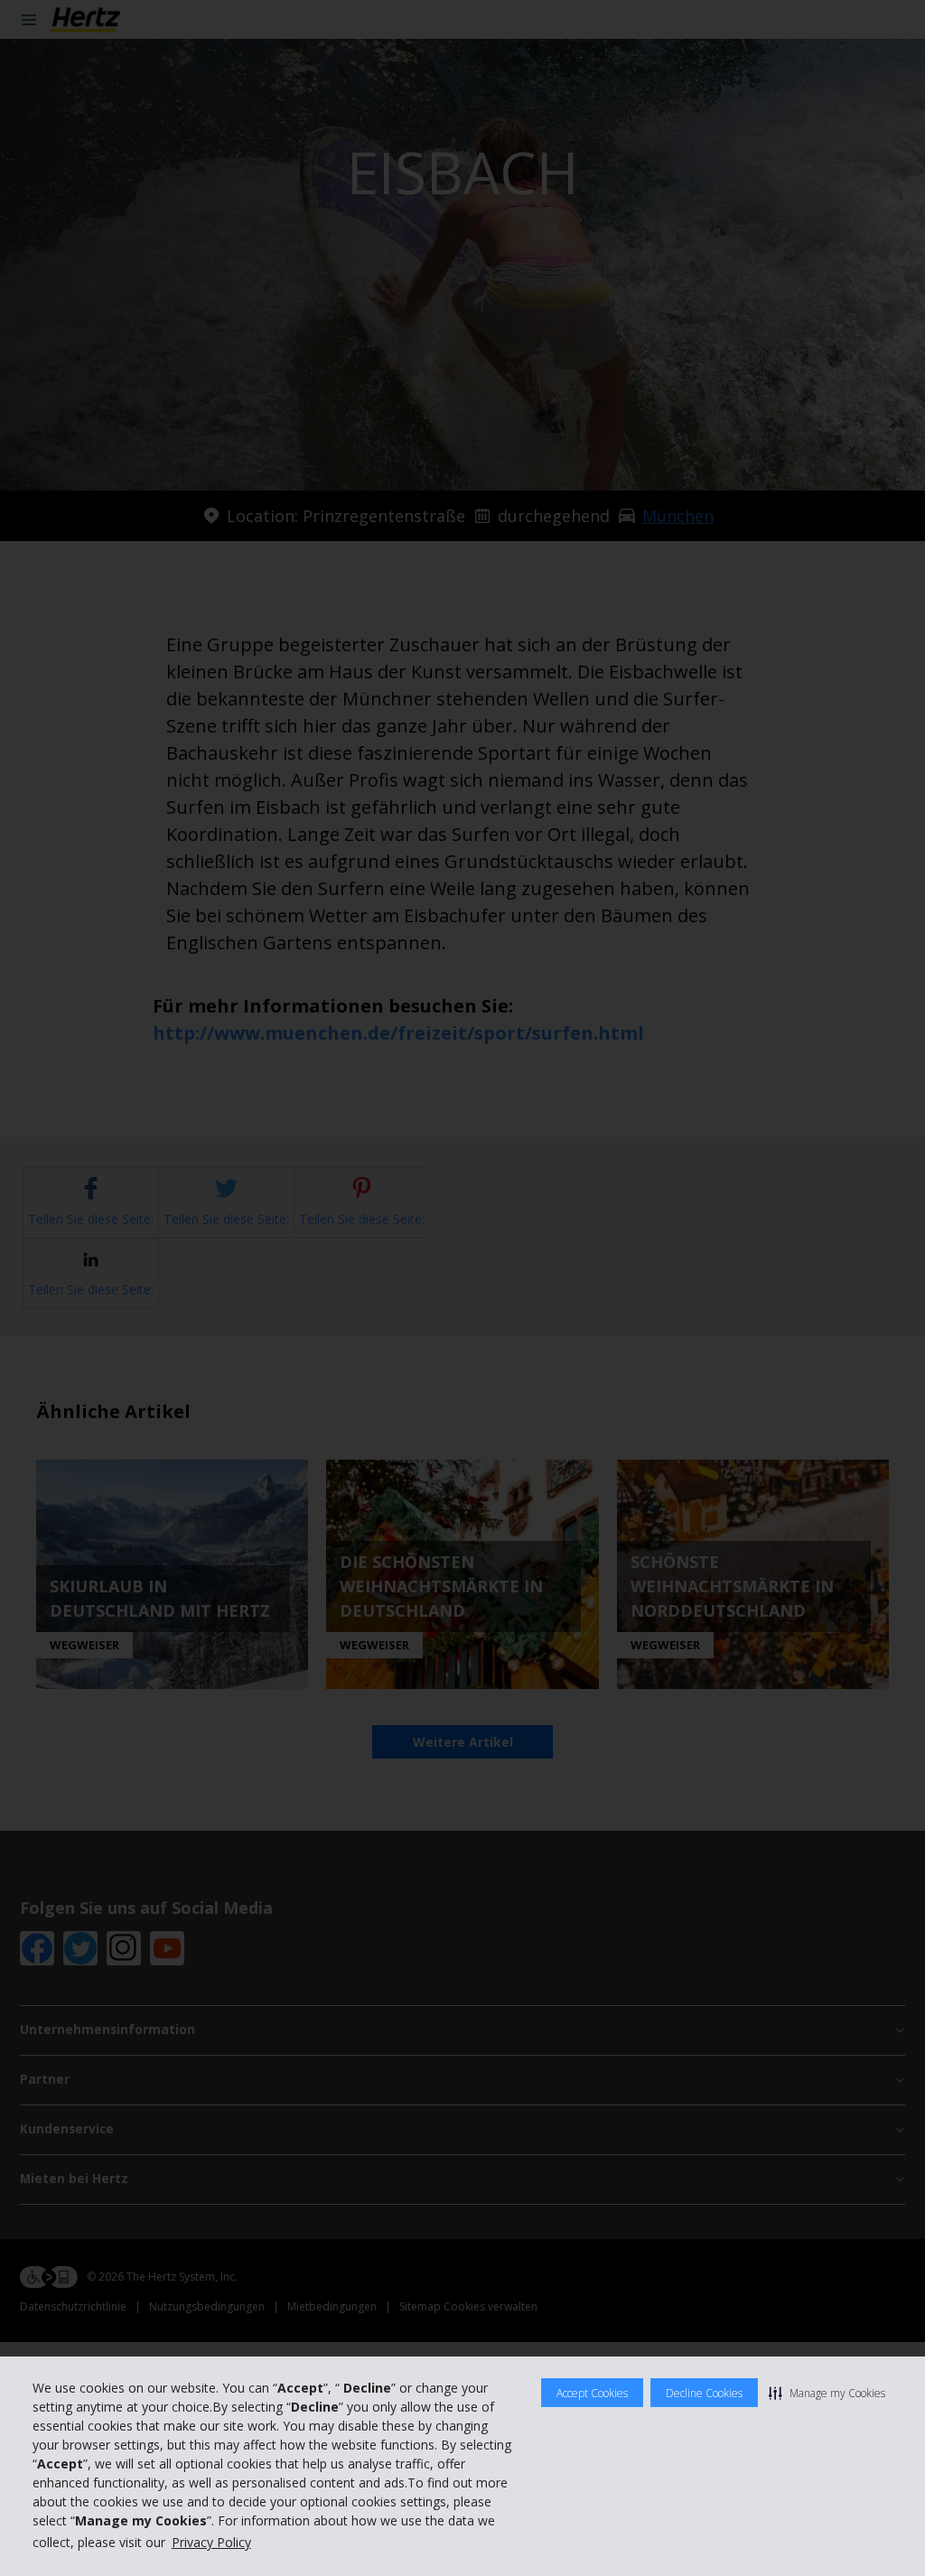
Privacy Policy (211, 2542)
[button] (827, 2393)
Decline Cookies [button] (704, 2393)
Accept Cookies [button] (592, 2393)
